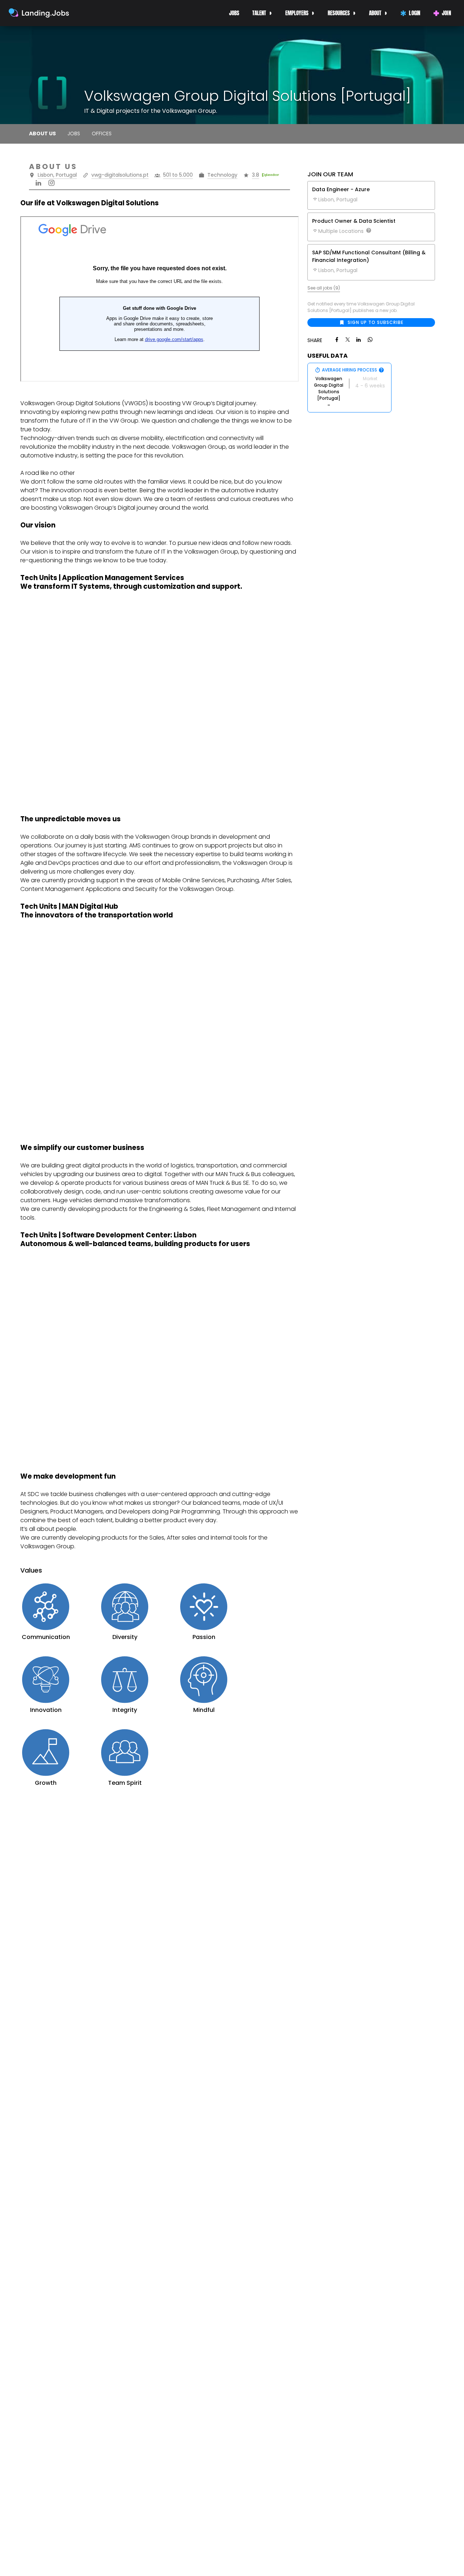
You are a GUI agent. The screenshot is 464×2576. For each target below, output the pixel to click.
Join (446, 13)
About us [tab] (42, 133)
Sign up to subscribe (376, 322)
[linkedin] (38, 182)
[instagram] (51, 182)
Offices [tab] (102, 133)
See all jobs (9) (324, 288)
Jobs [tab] (74, 133)
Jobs (234, 13)
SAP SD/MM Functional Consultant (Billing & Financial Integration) (369, 256)
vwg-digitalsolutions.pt (120, 175)
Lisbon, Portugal (57, 175)
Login (415, 13)
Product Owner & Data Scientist (354, 221)
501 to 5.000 (178, 175)
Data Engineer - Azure (341, 189)
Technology (222, 175)
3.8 (256, 175)
